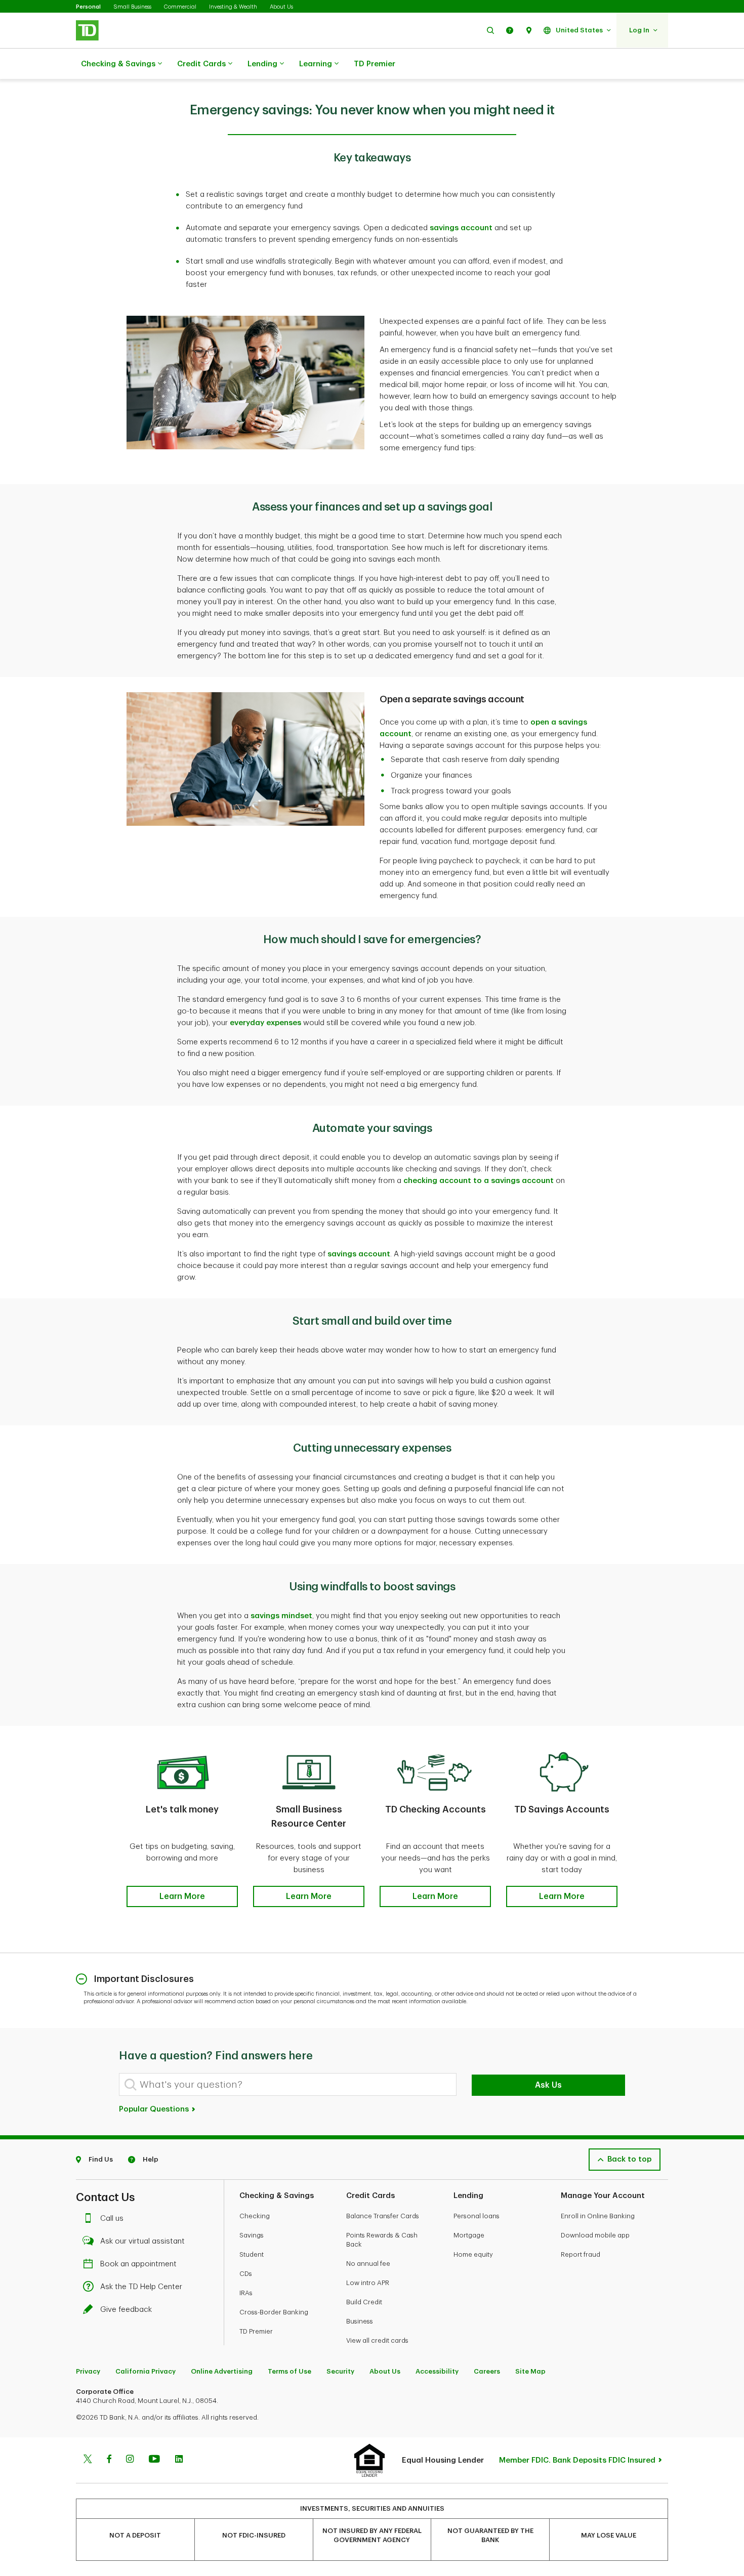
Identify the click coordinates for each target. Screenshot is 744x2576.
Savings (252, 2235)
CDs (246, 2274)
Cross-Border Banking (274, 2312)
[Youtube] (154, 2460)
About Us (281, 7)
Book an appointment (138, 2264)
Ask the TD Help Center (141, 2287)
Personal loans (477, 2216)
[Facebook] (109, 2460)
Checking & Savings (118, 64)
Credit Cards (201, 64)
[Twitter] (88, 2460)
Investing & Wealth (233, 7)
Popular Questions (155, 2109)
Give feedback (126, 2310)
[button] (490, 30)
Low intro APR (368, 2283)
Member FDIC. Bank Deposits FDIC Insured (577, 2460)
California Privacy (146, 2371)
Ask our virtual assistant (142, 2241)
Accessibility (437, 2371)
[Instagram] (130, 2460)
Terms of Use (290, 2371)
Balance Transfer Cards (383, 2216)
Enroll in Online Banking (598, 2216)
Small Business (132, 7)
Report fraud (581, 2254)
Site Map (530, 2371)
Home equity (473, 2254)
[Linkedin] (179, 2460)
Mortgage (469, 2235)
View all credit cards (377, 2340)
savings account (461, 228)
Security (340, 2371)
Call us (112, 2219)
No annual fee (368, 2264)
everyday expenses (265, 1023)
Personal (88, 7)
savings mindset (281, 1616)
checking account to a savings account (479, 1181)
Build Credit (364, 2302)
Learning (316, 64)
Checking (255, 2216)
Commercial (180, 7)
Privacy (88, 2371)
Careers (487, 2371)
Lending (262, 64)
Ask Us (548, 2085)
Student (252, 2254)
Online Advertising (222, 2371)
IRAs (246, 2293)
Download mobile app (595, 2235)
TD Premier (375, 64)
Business (360, 2321)
